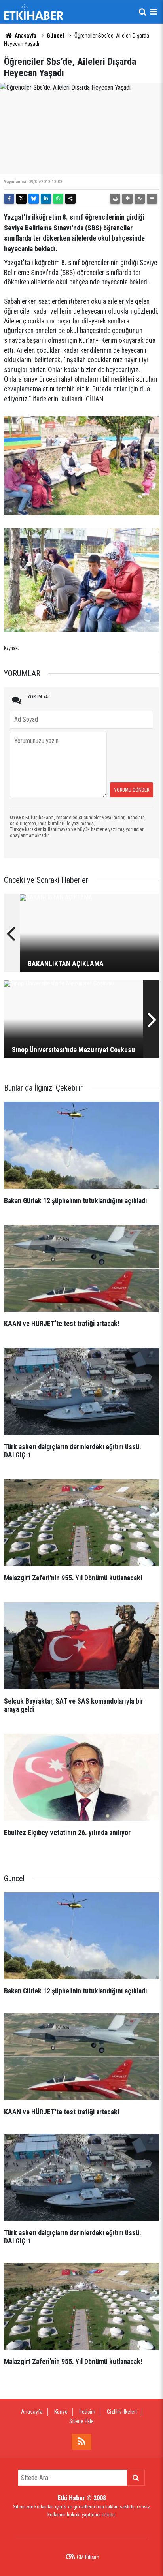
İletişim (87, 2412)
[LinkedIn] (46, 199)
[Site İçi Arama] (142, 12)
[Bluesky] (34, 199)
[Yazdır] (115, 199)
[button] (127, 199)
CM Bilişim (88, 2557)
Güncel (55, 36)
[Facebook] (9, 199)
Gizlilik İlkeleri (122, 2412)
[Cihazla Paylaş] (70, 199)
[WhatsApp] (58, 199)
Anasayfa (25, 36)
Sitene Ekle (81, 2421)
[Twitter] (21, 199)
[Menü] (154, 12)
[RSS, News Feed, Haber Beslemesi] (81, 2442)
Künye (61, 2412)
